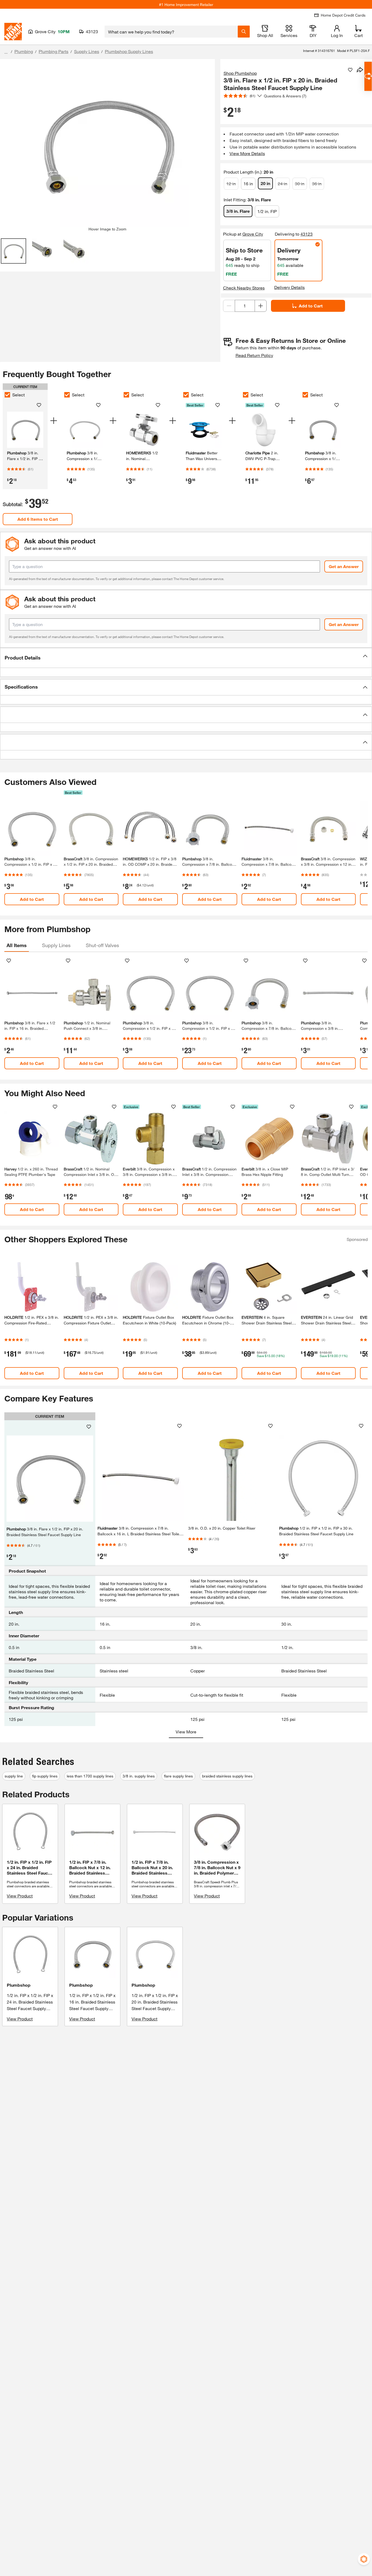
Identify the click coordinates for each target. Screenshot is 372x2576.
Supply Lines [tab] (56, 945)
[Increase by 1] (261, 306)
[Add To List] (350, 70)
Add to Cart (311, 306)
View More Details (247, 153)
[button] (186, 658)
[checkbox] (7, 395)
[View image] (13, 251)
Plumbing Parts (54, 51)
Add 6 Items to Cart (38, 519)
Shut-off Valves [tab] (102, 945)
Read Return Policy (254, 355)
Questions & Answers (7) (285, 96)
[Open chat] (368, 76)
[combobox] (171, 32)
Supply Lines (87, 51)
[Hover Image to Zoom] (107, 145)
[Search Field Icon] (244, 32)
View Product (20, 1896)
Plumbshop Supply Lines (129, 51)
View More (186, 1732)
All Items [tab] (17, 945)
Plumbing (24, 51)
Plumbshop (19, 1985)
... (6, 52)
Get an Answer (344, 566)
